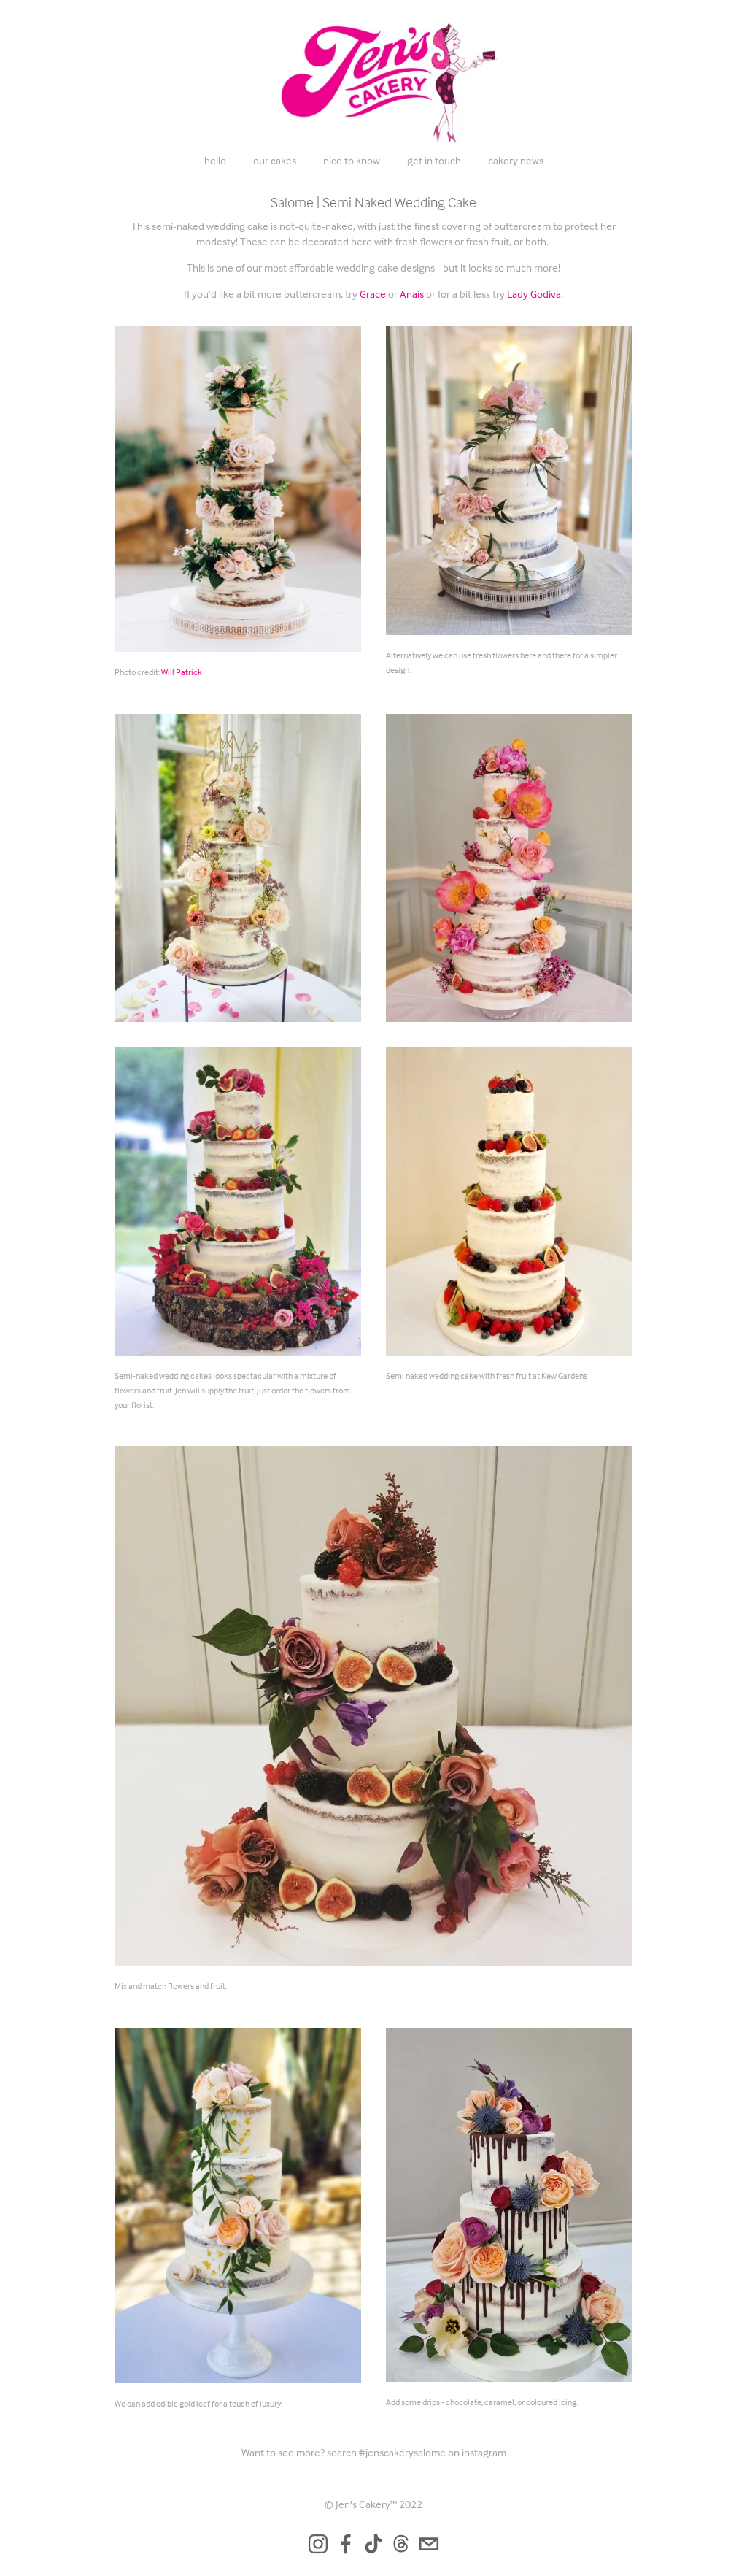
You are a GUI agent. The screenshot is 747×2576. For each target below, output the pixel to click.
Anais (412, 294)
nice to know (352, 160)
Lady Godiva (534, 294)
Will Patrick (182, 672)
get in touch (434, 160)
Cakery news (516, 160)
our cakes (275, 160)
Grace (373, 294)
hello (215, 160)
